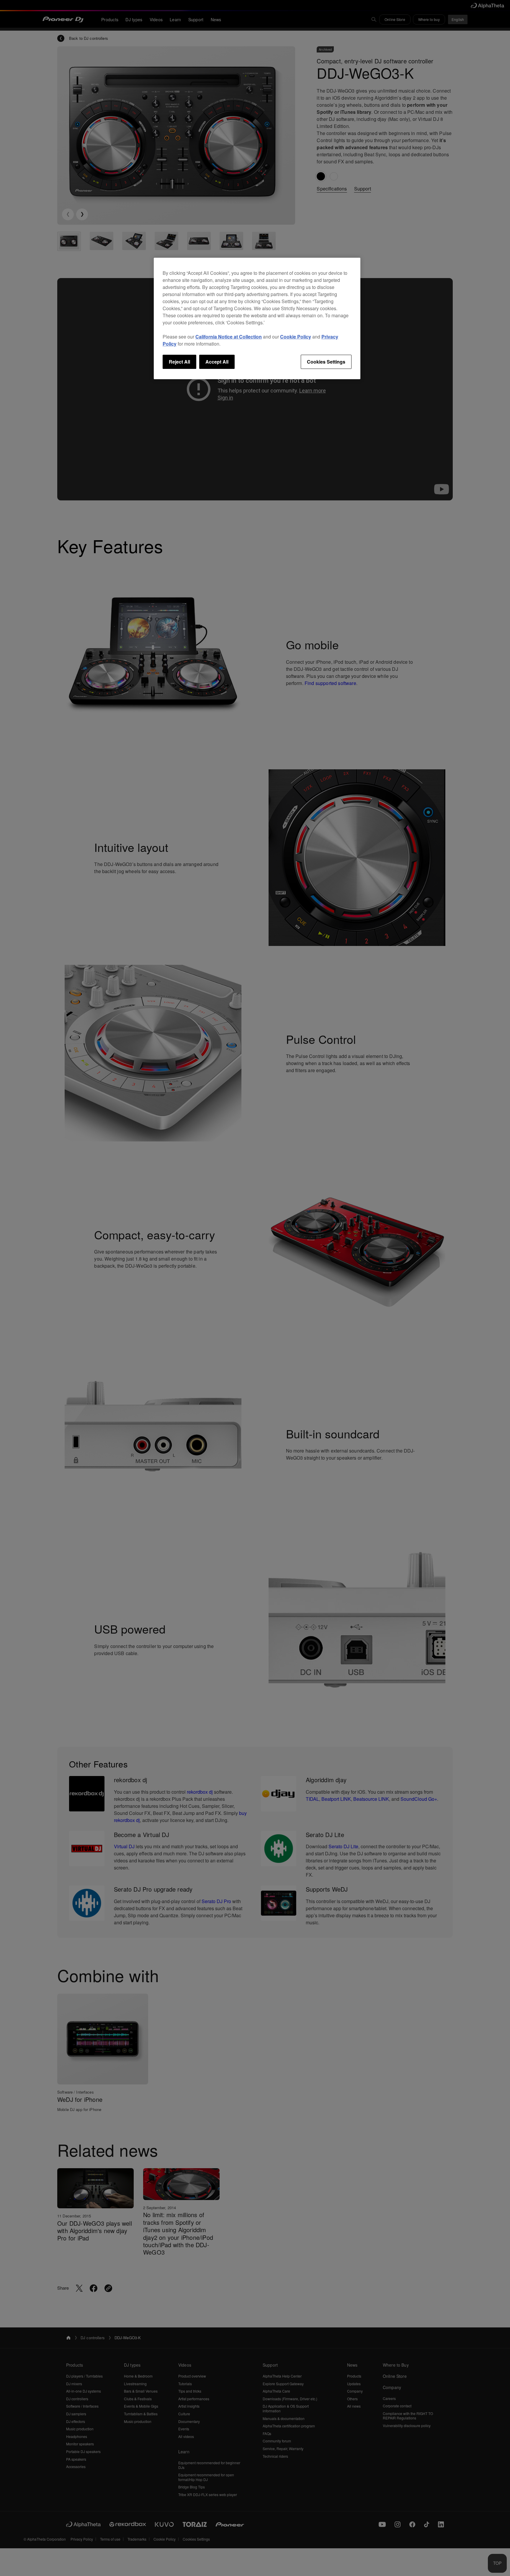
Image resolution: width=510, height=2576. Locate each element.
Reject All (179, 362)
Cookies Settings (326, 362)
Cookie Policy (296, 337)
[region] (257, 318)
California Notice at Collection (229, 337)
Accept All (217, 362)
